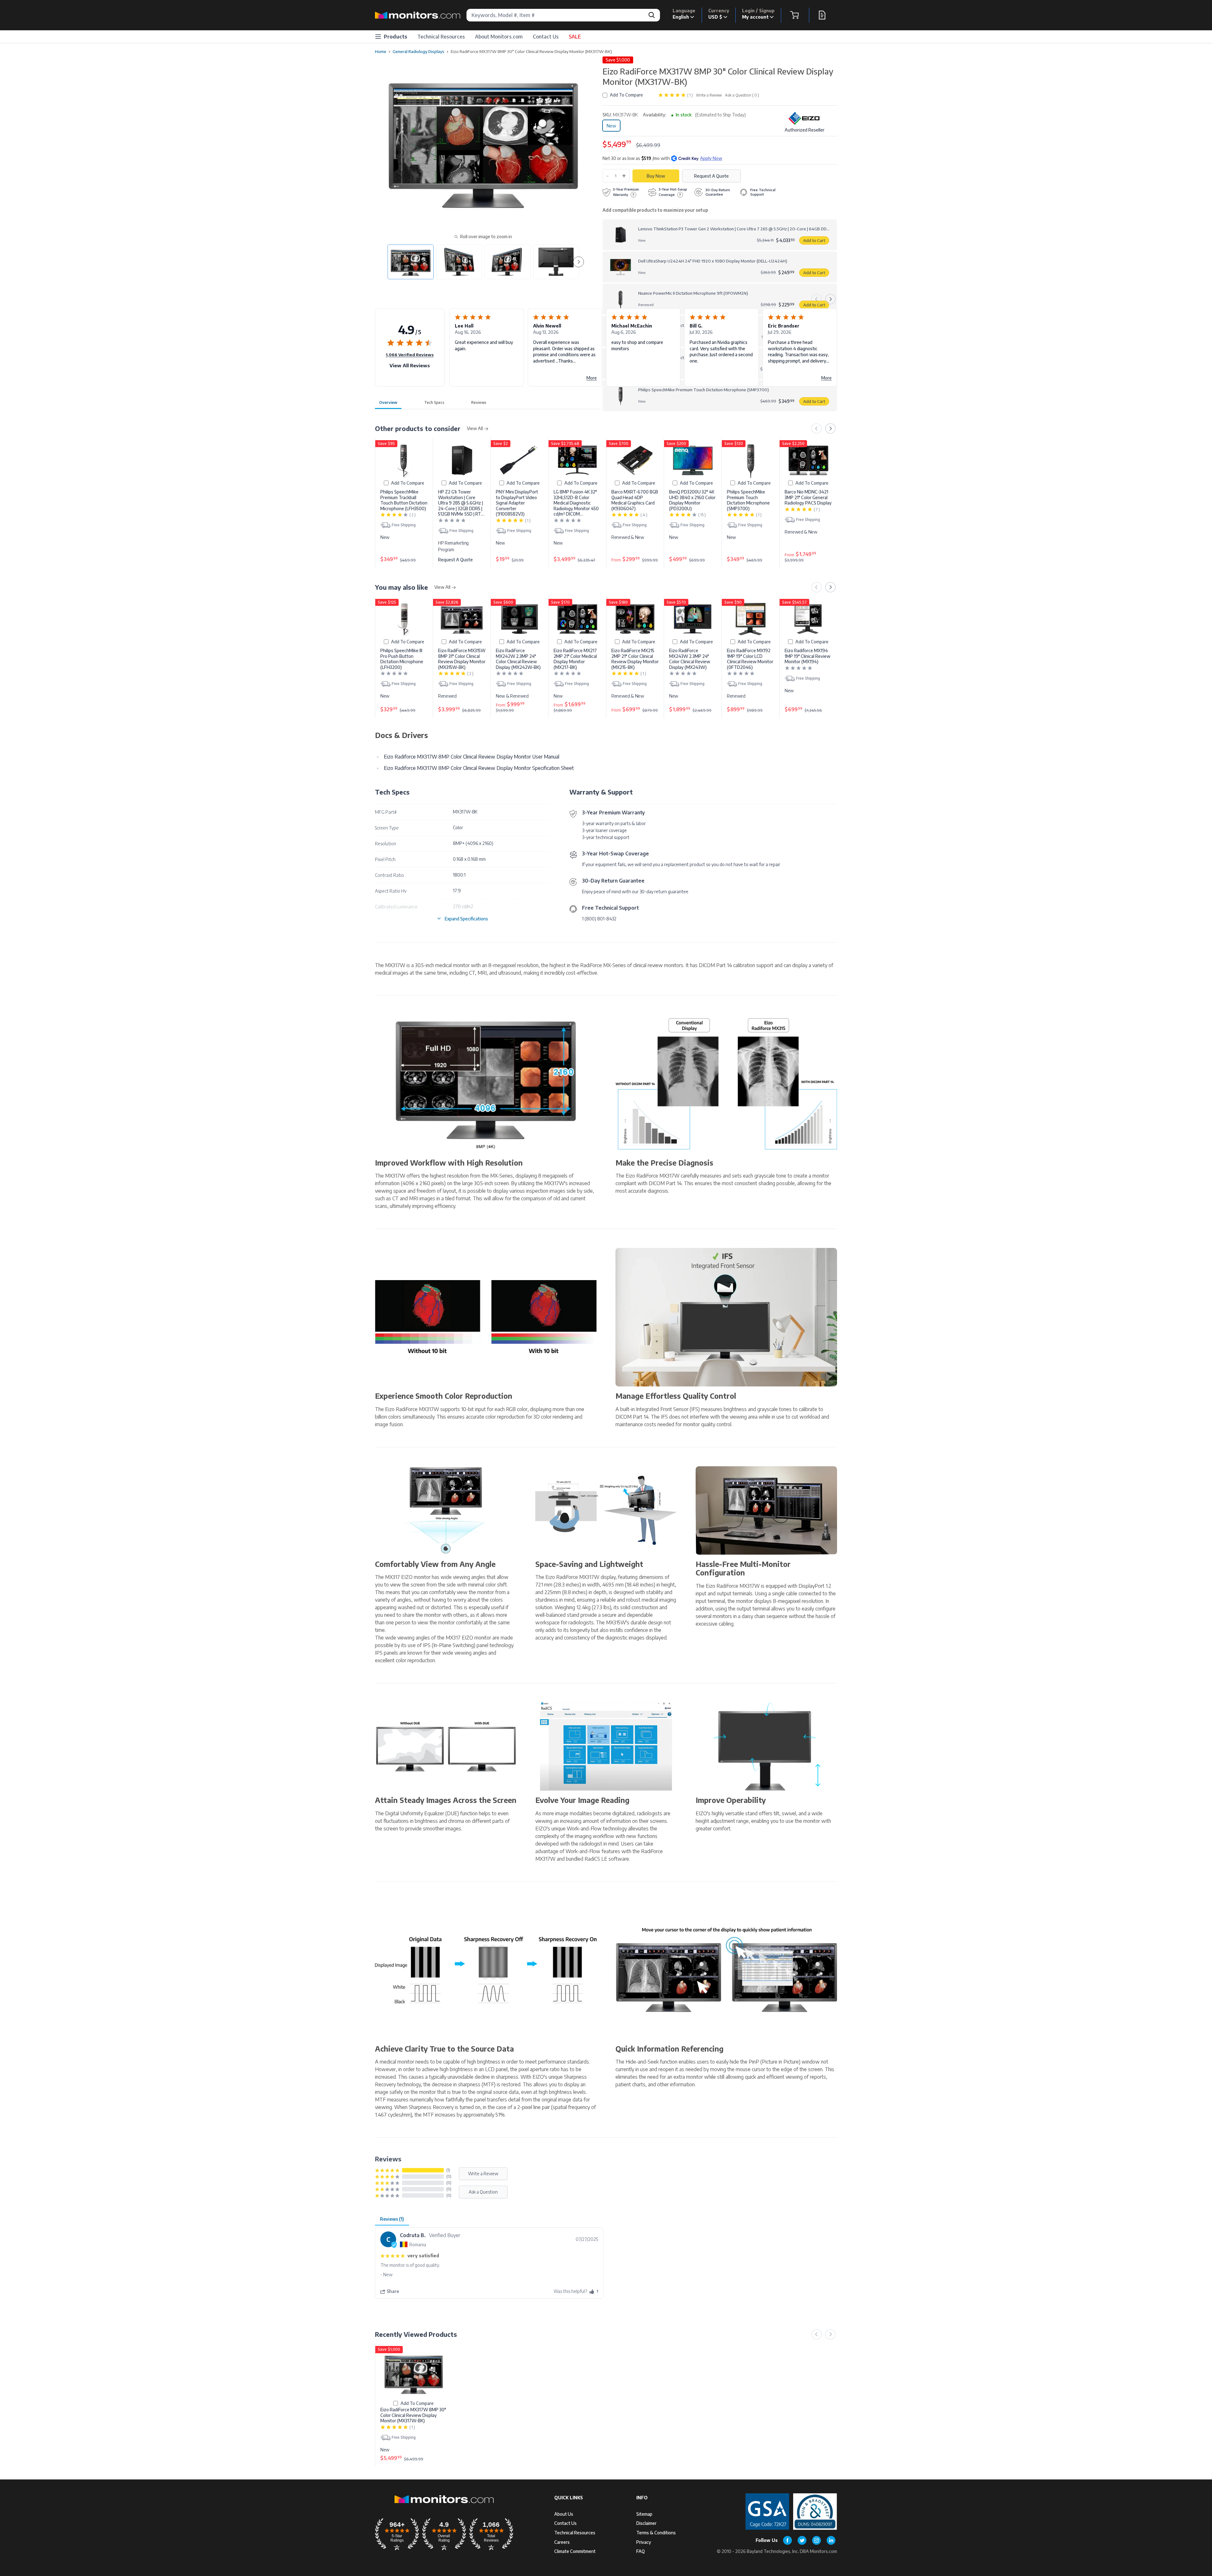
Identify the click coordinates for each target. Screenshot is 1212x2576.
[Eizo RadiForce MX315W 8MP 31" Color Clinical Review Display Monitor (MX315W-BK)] (462, 619)
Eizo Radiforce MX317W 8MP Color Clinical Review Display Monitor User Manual (472, 757)
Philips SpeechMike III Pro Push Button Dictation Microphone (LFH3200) (402, 659)
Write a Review (709, 95)
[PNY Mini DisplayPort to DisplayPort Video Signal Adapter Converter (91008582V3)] (520, 461)
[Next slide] (579, 262)
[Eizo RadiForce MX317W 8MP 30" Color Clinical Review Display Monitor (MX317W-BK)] (414, 2373)
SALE (575, 37)
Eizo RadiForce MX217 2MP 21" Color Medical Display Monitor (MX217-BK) (575, 659)
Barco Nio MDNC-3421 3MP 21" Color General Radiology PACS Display (808, 497)
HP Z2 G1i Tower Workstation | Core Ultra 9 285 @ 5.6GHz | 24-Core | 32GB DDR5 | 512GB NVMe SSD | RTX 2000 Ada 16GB (461, 503)
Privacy (644, 2542)
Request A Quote (455, 560)
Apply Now (711, 158)
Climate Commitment (575, 2551)
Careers (562, 2542)
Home (381, 51)
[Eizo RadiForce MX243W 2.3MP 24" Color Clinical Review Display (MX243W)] (693, 619)
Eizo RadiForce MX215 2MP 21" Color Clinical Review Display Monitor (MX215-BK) (635, 659)
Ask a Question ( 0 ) (742, 95)
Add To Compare (626, 95)
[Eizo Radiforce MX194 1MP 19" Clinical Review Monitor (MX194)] (808, 619)
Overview (388, 402)
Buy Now (656, 176)
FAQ (641, 2551)
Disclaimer (646, 2523)
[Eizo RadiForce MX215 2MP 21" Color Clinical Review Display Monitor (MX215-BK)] (635, 619)
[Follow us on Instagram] (817, 2540)
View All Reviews (410, 365)
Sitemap (644, 2514)
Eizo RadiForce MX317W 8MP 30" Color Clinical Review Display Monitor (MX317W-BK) (413, 2415)
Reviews (479, 402)
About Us (564, 2514)
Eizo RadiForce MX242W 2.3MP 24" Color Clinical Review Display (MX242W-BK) (518, 659)
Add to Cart (814, 240)
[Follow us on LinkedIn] (831, 2540)
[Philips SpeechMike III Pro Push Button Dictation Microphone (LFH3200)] (404, 619)
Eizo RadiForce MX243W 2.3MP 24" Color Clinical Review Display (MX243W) (690, 659)
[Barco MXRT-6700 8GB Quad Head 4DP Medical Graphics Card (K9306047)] (635, 461)
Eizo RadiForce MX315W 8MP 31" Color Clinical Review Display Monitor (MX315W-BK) (462, 659)
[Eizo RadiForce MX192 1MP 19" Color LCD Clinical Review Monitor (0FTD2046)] (751, 619)
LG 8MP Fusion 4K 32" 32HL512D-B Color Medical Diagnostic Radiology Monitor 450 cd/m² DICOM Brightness (576, 503)
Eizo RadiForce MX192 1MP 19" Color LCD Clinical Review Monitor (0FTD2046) (750, 659)
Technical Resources (441, 37)
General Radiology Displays (419, 51)
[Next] (830, 299)
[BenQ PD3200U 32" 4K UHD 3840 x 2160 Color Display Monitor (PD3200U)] (693, 461)
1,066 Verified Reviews (410, 355)
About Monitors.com (499, 37)
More (592, 378)
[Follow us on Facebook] (787, 2540)
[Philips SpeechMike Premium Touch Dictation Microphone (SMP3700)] (751, 461)
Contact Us (546, 37)
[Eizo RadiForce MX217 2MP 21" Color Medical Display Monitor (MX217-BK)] (577, 619)
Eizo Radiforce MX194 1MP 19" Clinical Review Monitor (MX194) (808, 656)
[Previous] (817, 299)
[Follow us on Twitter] (802, 2540)
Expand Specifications (466, 919)
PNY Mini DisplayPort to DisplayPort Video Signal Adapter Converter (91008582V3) (517, 503)
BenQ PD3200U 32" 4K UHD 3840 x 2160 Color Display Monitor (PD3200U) (692, 500)
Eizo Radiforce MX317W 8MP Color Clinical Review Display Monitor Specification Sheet (479, 768)
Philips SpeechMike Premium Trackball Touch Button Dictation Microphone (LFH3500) (404, 500)
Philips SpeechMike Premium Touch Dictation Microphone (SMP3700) (748, 500)
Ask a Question (483, 2192)
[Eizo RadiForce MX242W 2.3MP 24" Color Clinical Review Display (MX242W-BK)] (520, 619)
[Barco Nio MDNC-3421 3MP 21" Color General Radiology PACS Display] (808, 461)
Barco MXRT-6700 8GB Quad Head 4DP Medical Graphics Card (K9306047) (635, 500)
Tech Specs (434, 402)
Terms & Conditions (656, 2533)
